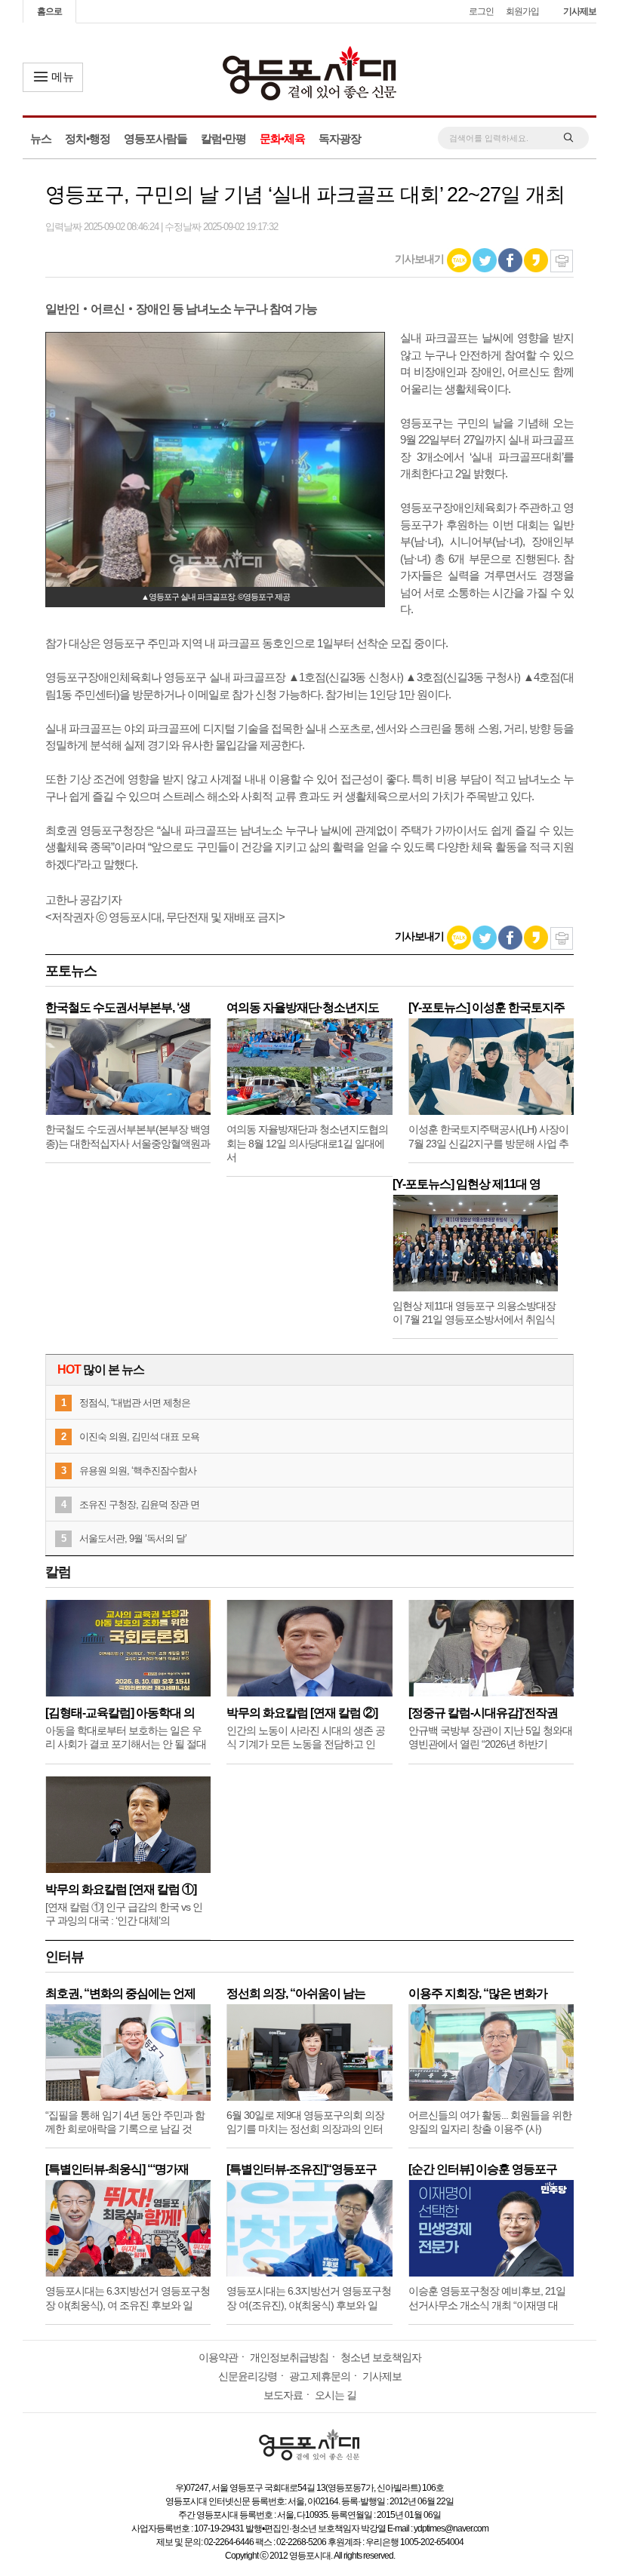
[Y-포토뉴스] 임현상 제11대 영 (467, 1184)
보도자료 (283, 2395)
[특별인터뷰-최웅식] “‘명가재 (117, 2169)
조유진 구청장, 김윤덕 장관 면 (139, 1504)
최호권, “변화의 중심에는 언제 (120, 1993)
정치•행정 (88, 138)
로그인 (481, 11)
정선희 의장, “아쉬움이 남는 (296, 1993)
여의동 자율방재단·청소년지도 (303, 1007)
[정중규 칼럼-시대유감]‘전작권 (483, 1713)
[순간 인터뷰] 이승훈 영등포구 (483, 2169)
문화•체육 (282, 138)
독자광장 (340, 138)
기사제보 (580, 11)
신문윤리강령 (248, 2376)
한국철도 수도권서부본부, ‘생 (118, 1007)
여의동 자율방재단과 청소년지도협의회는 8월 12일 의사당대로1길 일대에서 (307, 1143)
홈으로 (49, 11)
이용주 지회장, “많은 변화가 (478, 1993)
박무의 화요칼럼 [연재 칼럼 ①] (121, 1889)
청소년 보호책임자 (381, 2357)
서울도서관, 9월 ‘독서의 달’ (133, 1538)
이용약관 (218, 2357)
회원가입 (522, 11)
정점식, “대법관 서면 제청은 (135, 1403)
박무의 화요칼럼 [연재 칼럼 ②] (302, 1713)
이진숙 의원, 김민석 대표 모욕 (139, 1437)
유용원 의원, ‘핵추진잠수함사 (138, 1471)
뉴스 (41, 138)
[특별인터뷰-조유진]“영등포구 (302, 2169)
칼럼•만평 (223, 138)
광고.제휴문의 (320, 2376)
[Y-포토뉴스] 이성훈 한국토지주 (487, 1007)
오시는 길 (336, 2395)
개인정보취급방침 (289, 2357)
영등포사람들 (156, 138)
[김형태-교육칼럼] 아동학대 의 (120, 1713)
